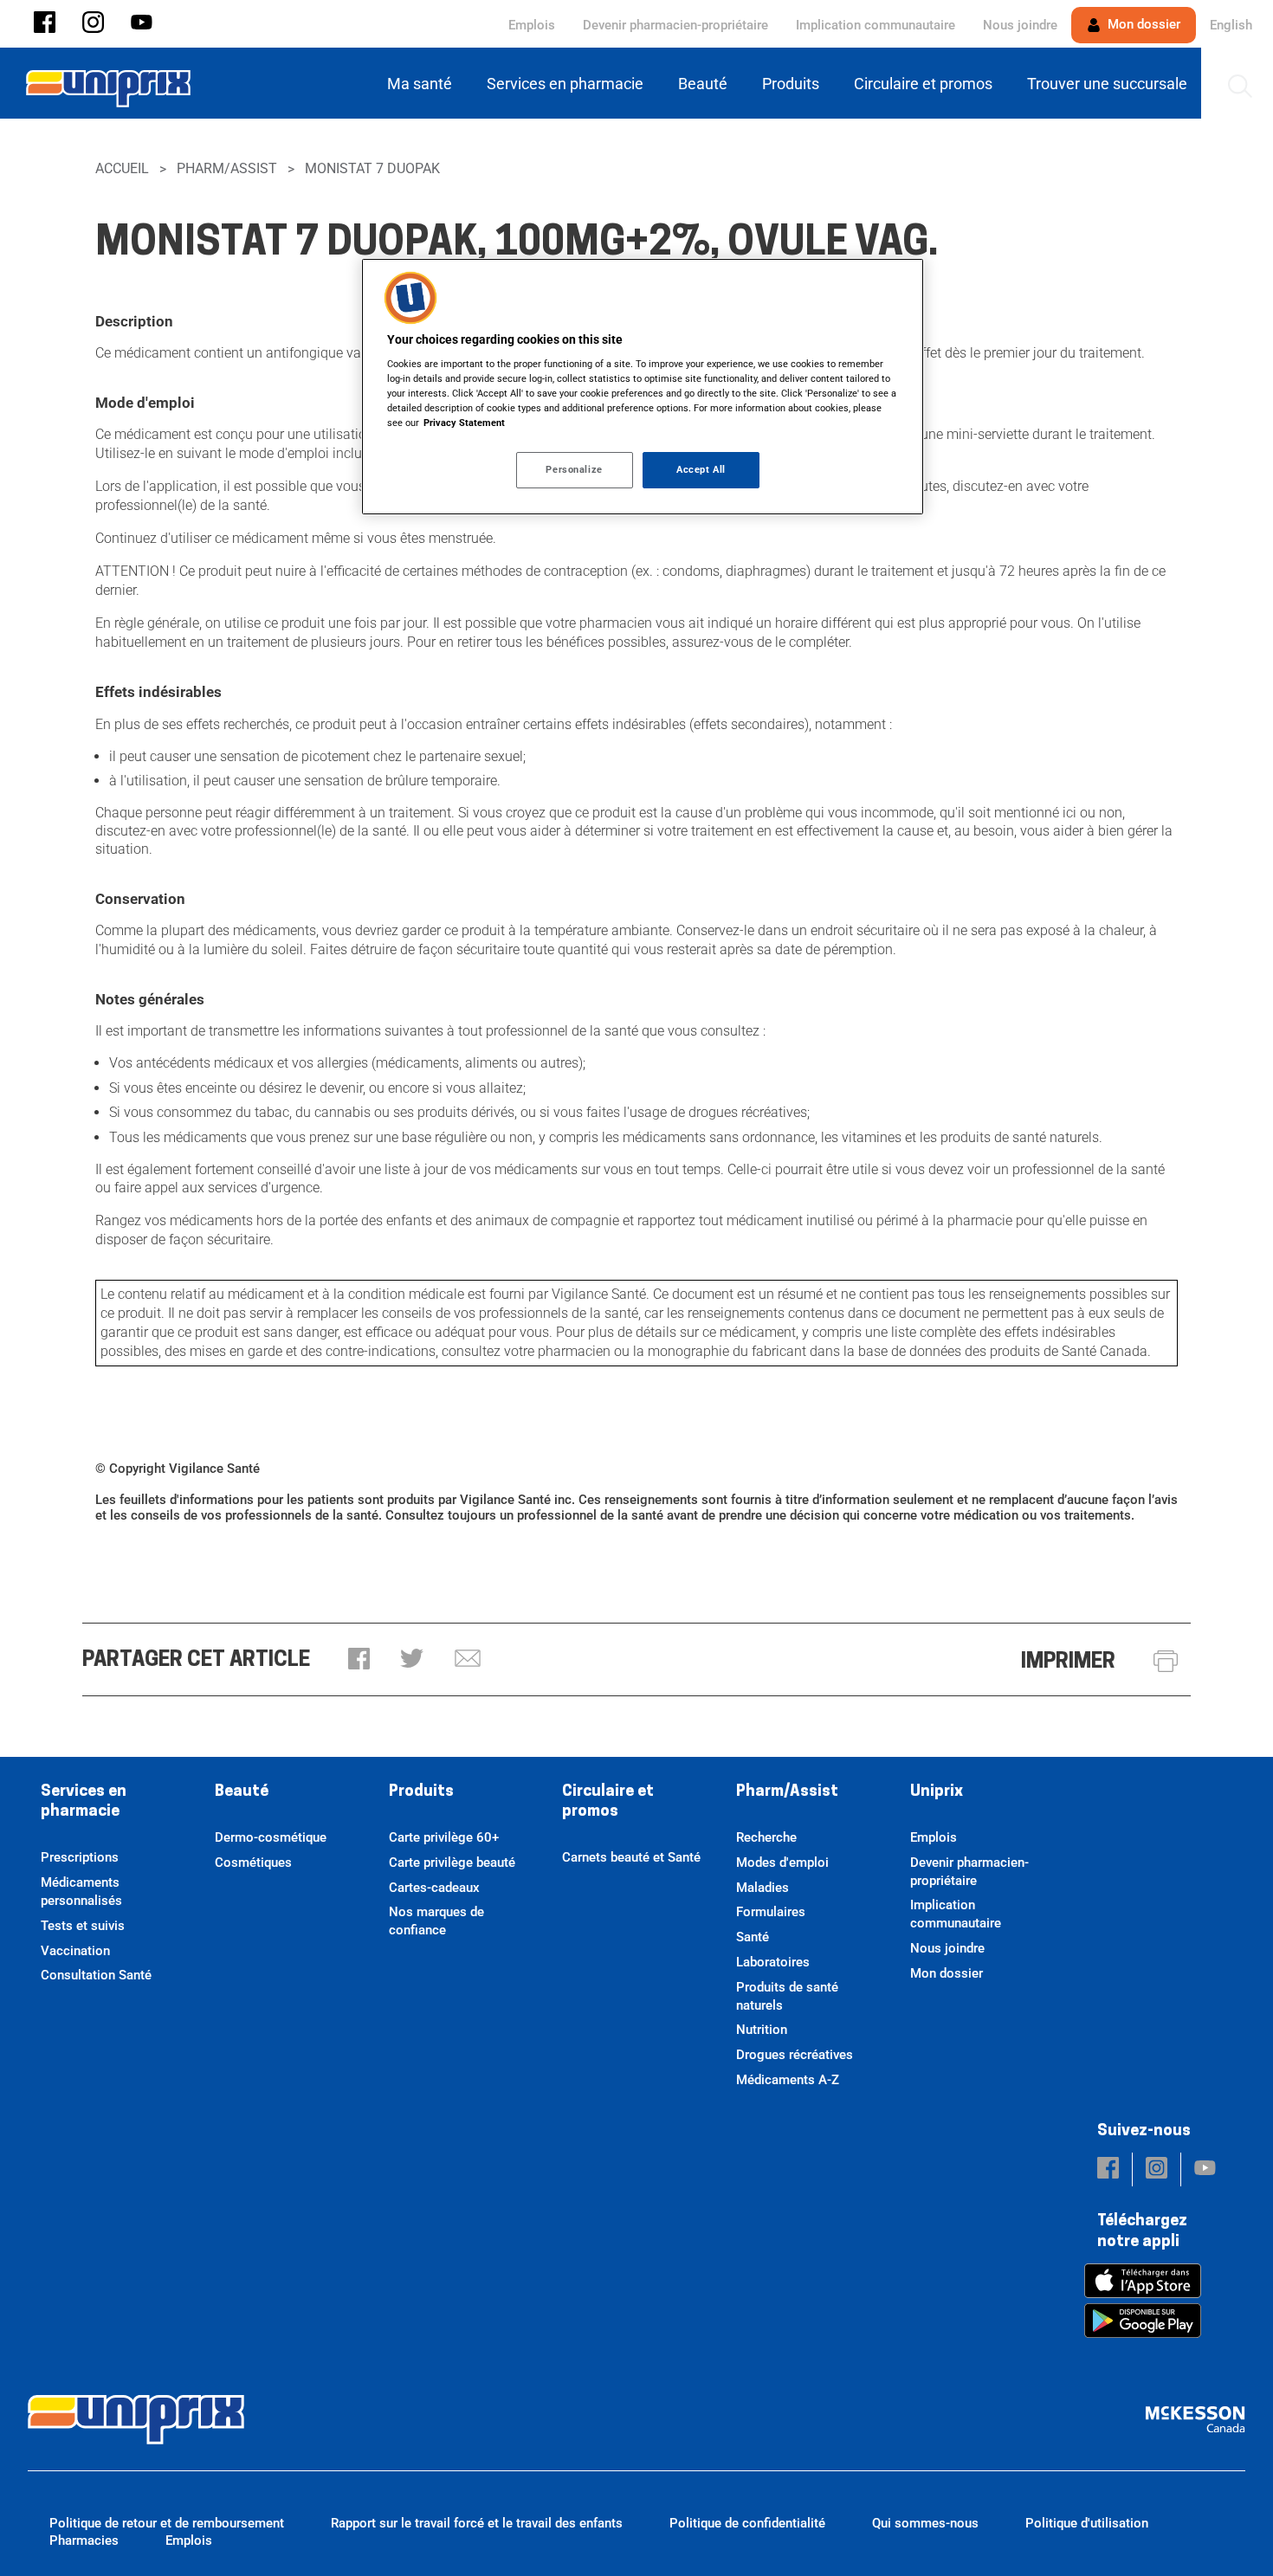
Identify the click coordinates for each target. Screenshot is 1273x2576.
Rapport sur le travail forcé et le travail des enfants (477, 2523)
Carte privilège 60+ (444, 1837)
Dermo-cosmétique (271, 1837)
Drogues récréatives (795, 2055)
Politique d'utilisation (1087, 2523)
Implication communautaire (876, 25)
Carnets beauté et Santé (631, 1857)
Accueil (122, 168)
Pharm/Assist (227, 168)
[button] (45, 24)
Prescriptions (80, 1857)
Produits (421, 1792)
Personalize (574, 469)
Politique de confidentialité (747, 2523)
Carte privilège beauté (452, 1863)
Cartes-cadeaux (434, 1888)
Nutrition (762, 2030)
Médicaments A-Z (788, 2080)
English (1231, 25)
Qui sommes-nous (925, 2523)
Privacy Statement (464, 423)
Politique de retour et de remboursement (167, 2523)
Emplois (532, 25)
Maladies (763, 1888)
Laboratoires (773, 1962)
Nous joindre (1020, 25)
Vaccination (75, 1951)
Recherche (766, 1837)
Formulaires (771, 1912)
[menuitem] (423, 84)
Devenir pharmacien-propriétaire (675, 25)
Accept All (701, 469)
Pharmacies (84, 2540)
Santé (753, 1937)
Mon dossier (1142, 24)
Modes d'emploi (782, 1863)
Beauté (242, 1792)
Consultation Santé (96, 1975)
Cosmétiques (253, 1863)
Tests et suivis (83, 1926)
